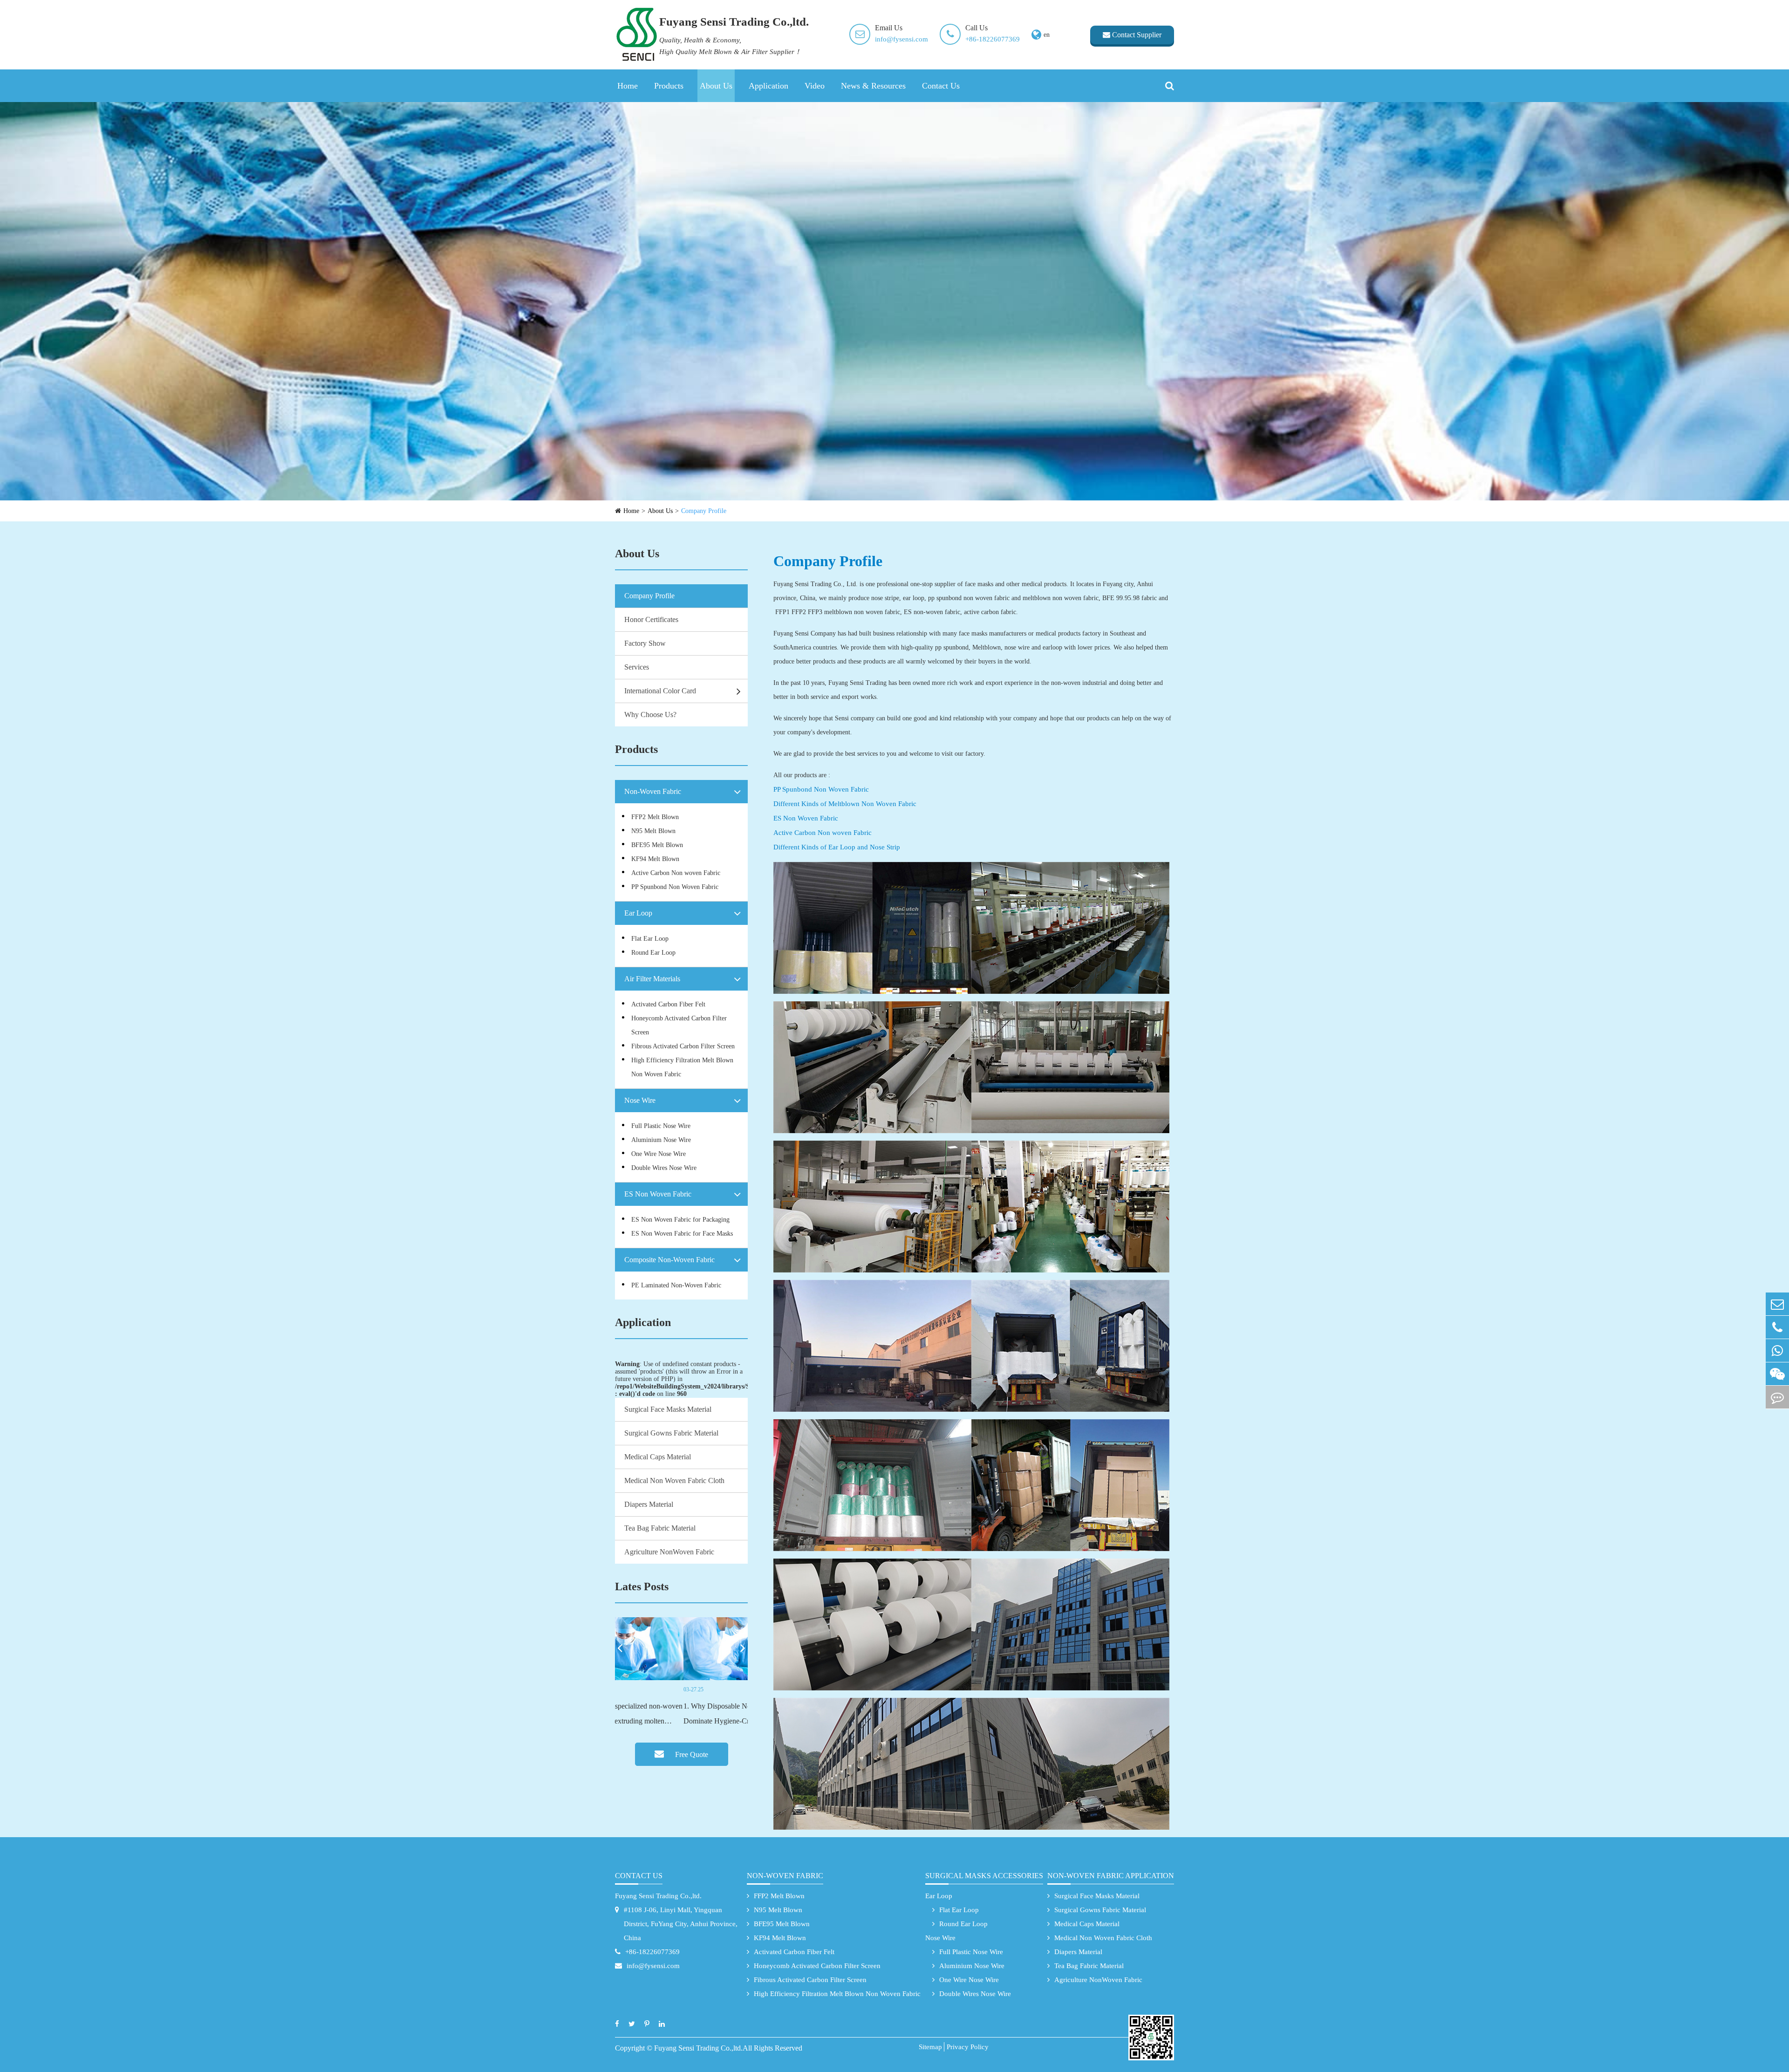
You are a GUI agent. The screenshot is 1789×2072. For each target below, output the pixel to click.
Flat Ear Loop (650, 939)
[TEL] (1777, 1327)
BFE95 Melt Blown (657, 845)
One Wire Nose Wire (659, 1154)
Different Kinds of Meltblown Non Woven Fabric (845, 804)
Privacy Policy (968, 2047)
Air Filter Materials (652, 979)
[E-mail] (1777, 1304)
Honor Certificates (651, 619)
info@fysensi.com (901, 39)
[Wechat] (1777, 1374)
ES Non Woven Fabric (658, 1194)
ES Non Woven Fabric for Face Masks (682, 1234)
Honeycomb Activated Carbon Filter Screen (679, 1025)
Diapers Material (649, 1504)
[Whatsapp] (1777, 1351)
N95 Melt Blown (653, 831)
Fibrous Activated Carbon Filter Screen (683, 1046)
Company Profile (704, 511)
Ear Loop (638, 913)
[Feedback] (1777, 1397)
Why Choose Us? (650, 715)
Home (628, 86)
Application (768, 86)
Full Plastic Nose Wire (661, 1126)
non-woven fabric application (1111, 1876)
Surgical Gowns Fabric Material (671, 1433)
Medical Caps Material (658, 1457)
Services (637, 667)
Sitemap (930, 2047)
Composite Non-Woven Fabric (669, 1260)
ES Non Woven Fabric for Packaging (680, 1220)
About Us (716, 86)
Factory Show (645, 643)
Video (815, 86)
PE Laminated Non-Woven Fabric (676, 1285)
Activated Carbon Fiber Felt (668, 1004)
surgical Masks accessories (984, 1876)
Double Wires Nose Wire (664, 1168)
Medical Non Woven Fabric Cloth (674, 1480)
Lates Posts (642, 1586)
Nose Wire (640, 1100)
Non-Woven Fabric (653, 791)
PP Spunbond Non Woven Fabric (675, 887)
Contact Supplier (1136, 35)
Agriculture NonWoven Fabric (669, 1552)
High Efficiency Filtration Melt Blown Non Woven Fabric (682, 1067)
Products (669, 86)
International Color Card (660, 691)
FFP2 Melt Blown (655, 817)
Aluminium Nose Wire (661, 1140)
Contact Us (941, 86)
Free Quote (691, 1754)
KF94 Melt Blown (655, 859)
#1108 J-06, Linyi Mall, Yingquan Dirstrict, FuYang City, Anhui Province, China (681, 1924)
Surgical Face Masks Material (668, 1409)
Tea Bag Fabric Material (660, 1528)
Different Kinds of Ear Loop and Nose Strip (837, 847)
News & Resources (873, 86)
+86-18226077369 (993, 39)
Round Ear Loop (653, 953)
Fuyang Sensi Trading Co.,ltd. (658, 1896)
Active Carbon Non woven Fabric (676, 873)
